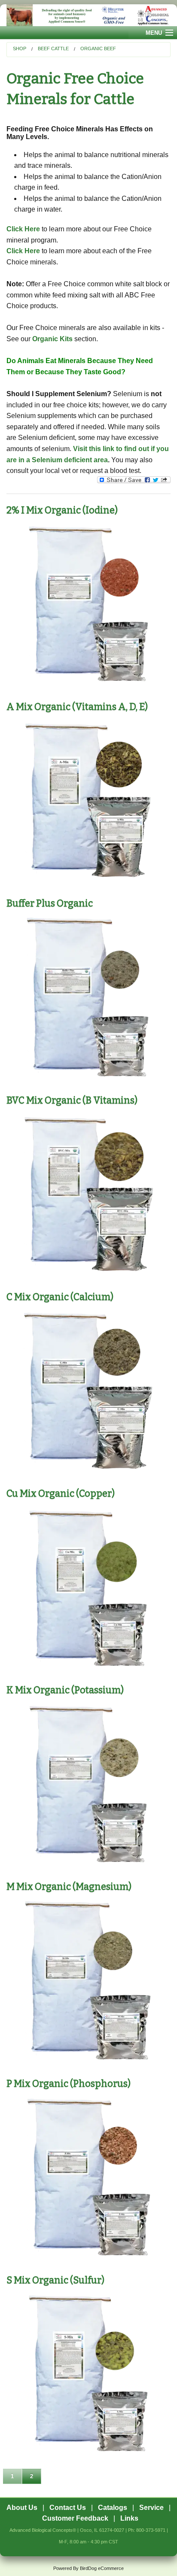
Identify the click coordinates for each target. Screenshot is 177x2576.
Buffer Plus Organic (50, 903)
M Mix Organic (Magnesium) (69, 1887)
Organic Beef (98, 48)
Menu (154, 33)
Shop (20, 48)
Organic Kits (52, 339)
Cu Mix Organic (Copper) (61, 1493)
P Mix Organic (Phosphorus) (69, 2084)
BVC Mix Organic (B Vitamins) (72, 1100)
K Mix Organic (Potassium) (65, 1690)
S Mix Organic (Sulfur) (55, 2280)
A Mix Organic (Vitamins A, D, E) (77, 707)
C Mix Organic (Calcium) (60, 1297)
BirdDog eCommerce (102, 2568)
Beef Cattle (53, 48)
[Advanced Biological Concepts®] (88, 15)
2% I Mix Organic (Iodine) (62, 510)
